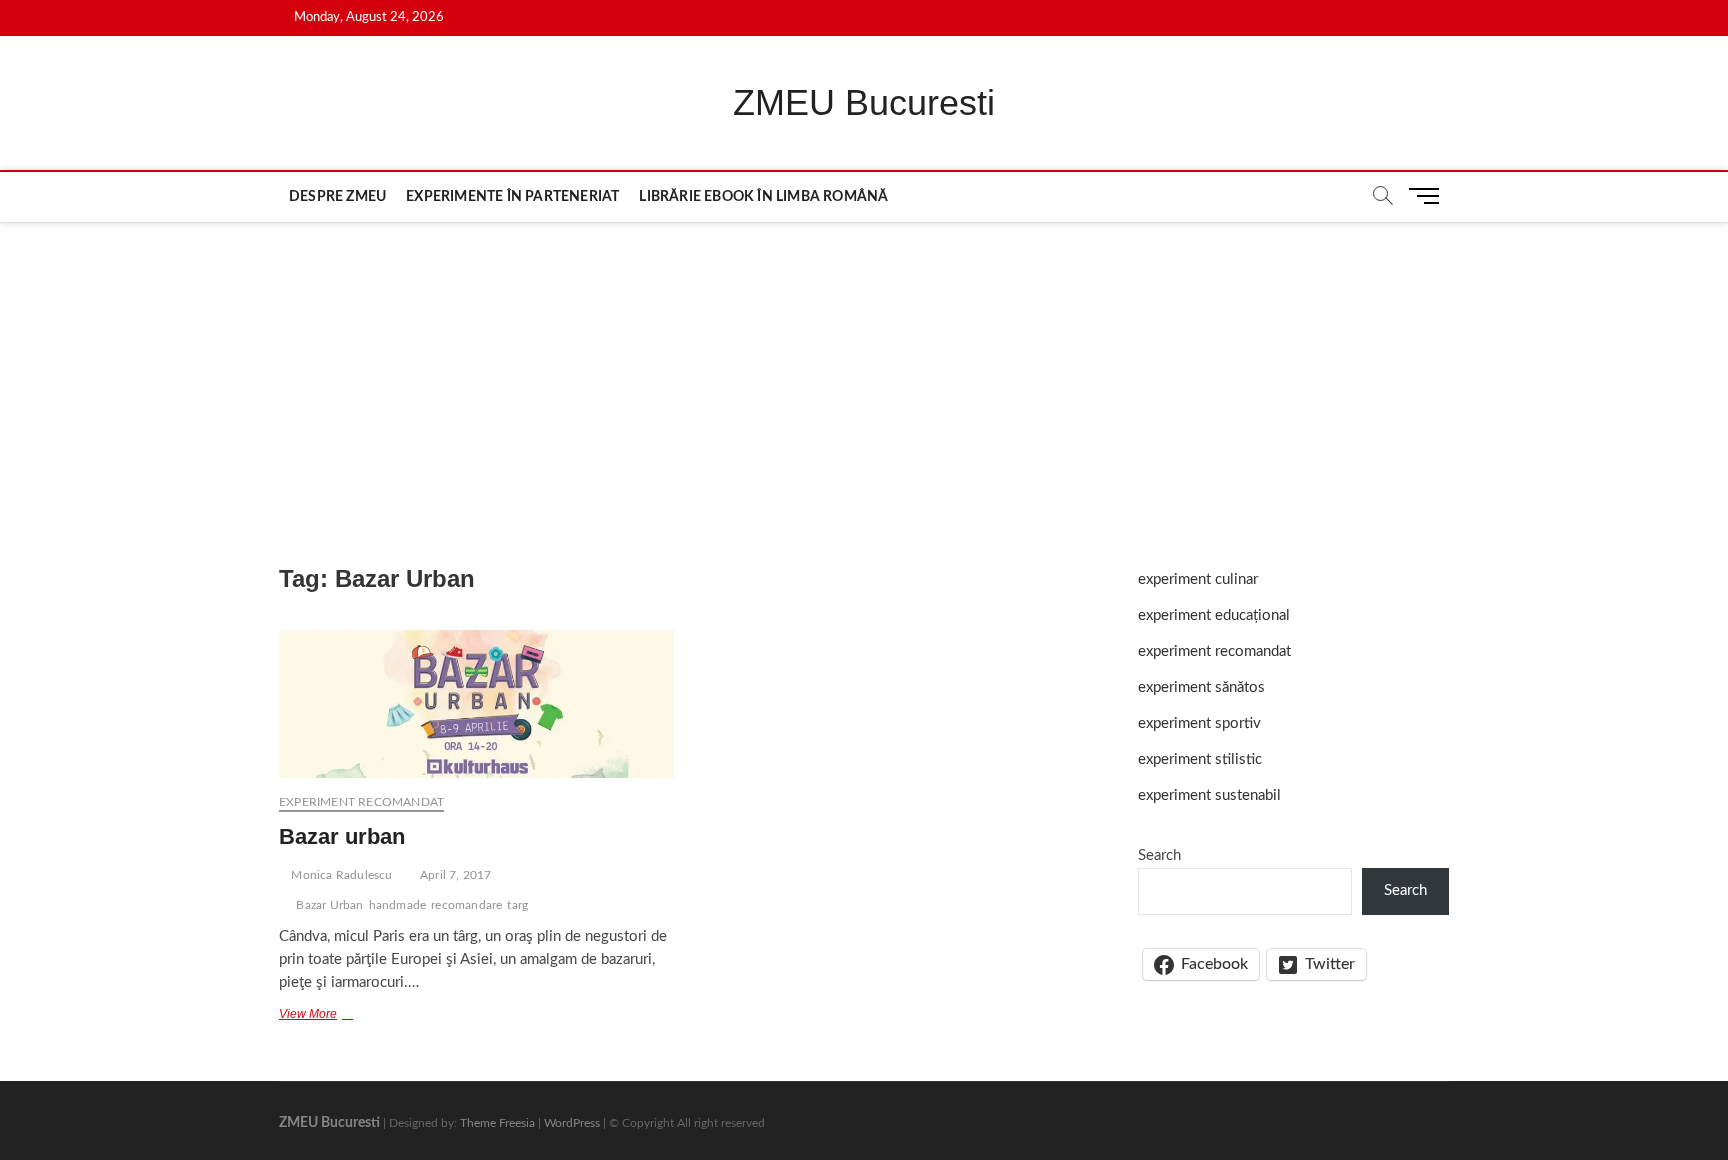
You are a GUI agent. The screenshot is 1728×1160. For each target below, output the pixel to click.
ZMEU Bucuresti (864, 102)
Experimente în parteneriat (512, 197)
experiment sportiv (1199, 723)
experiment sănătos (1201, 687)
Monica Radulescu (340, 875)
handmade (398, 905)
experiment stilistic (1200, 759)
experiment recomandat (361, 802)
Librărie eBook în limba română (763, 197)
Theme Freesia (497, 1123)
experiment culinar (1198, 579)
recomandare (466, 905)
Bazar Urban (329, 905)
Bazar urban (342, 836)
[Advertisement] (864, 373)
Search (1159, 855)
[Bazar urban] (476, 704)
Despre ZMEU (337, 197)
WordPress (572, 1123)
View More (323, 1016)
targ (517, 905)
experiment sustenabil (1209, 795)
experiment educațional (1214, 615)
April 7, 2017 (454, 875)
